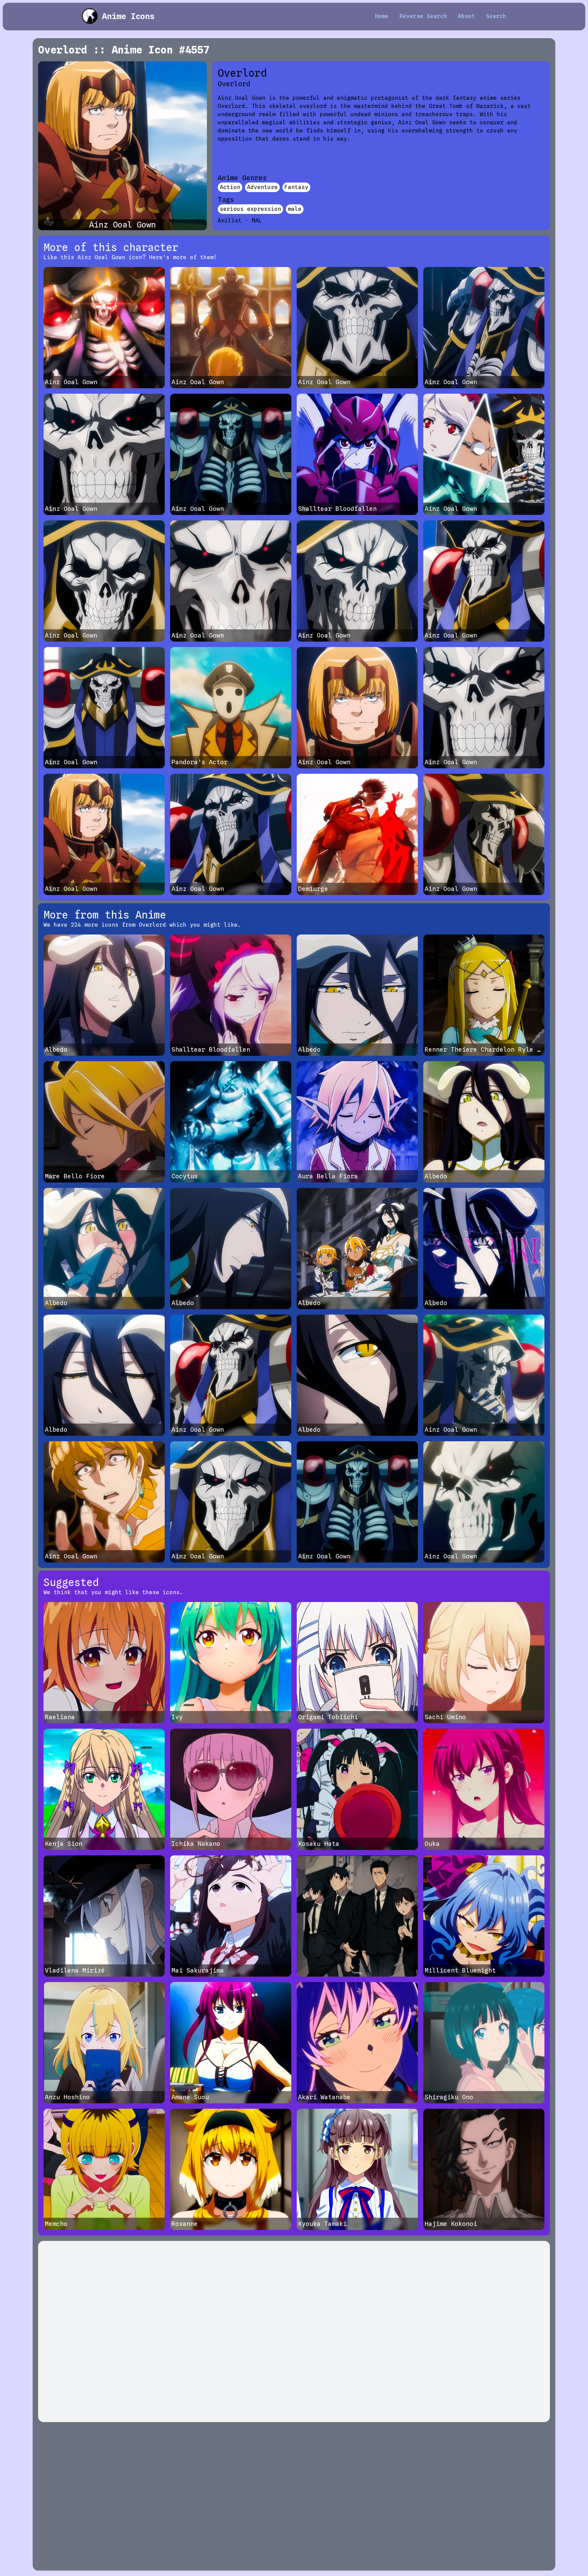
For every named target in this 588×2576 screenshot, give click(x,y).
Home (382, 16)
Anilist (230, 221)
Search (496, 16)
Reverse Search (423, 16)
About (467, 16)
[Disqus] (294, 2331)
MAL (257, 221)
